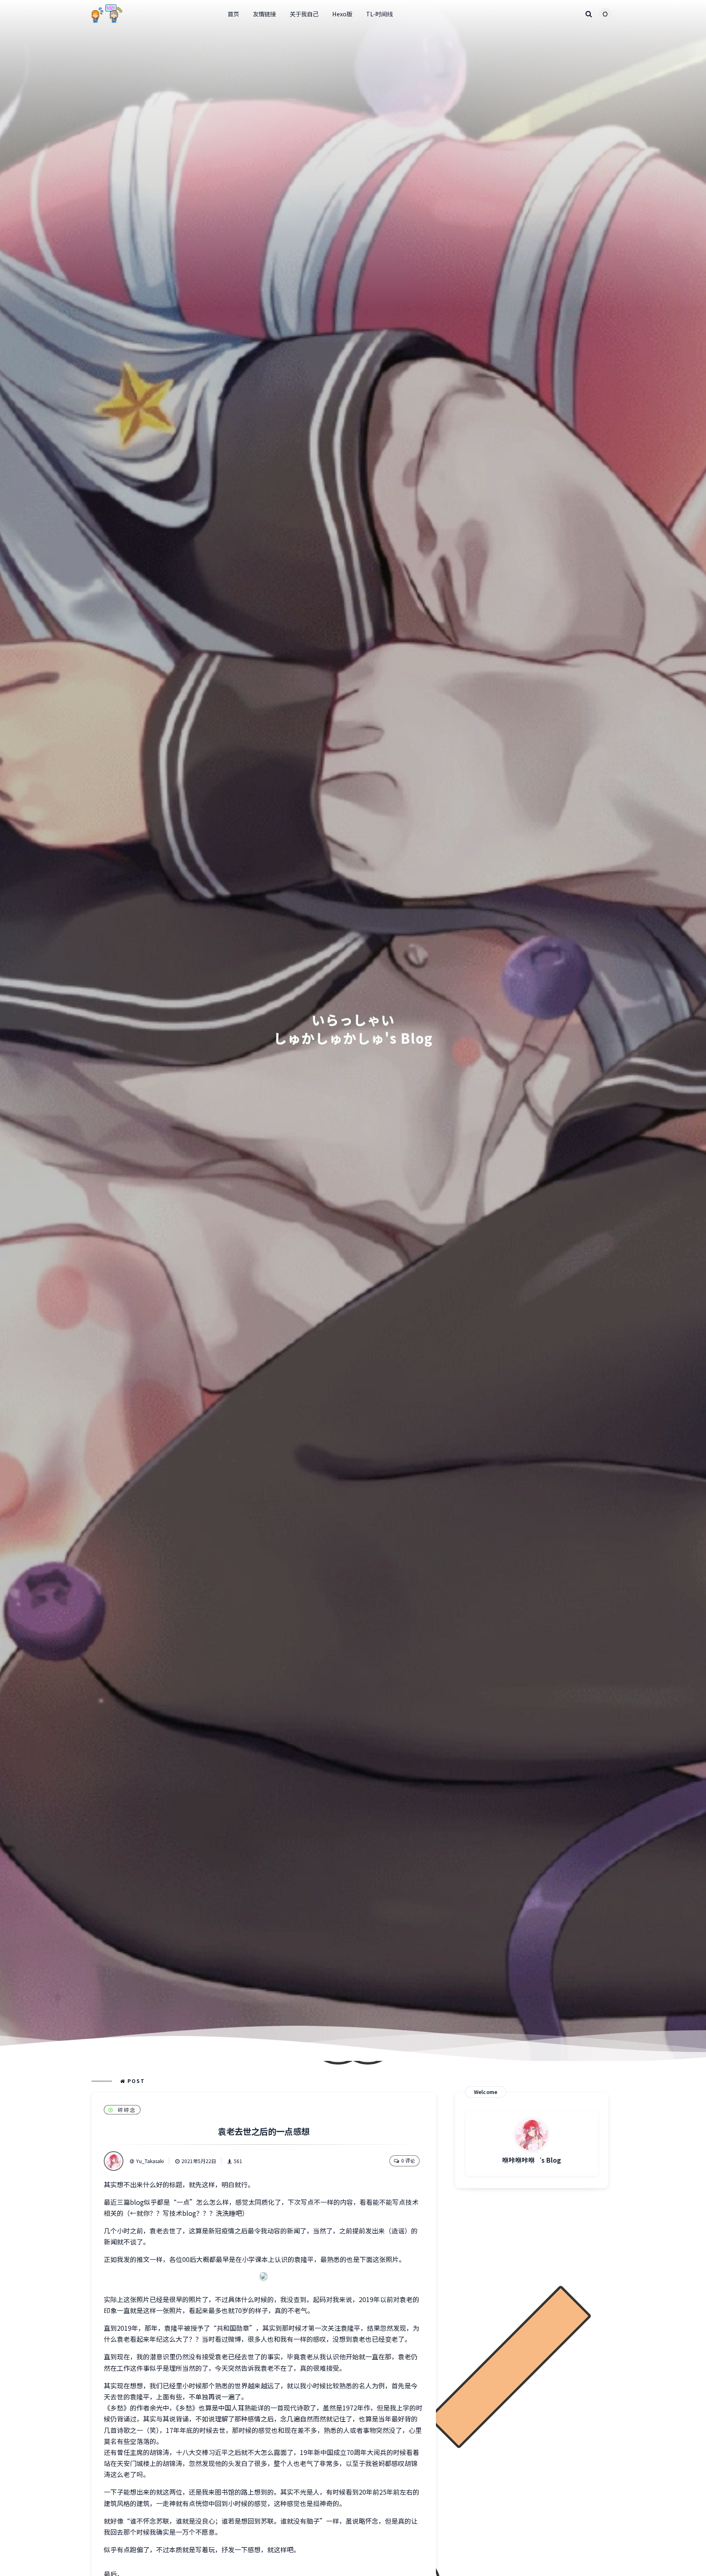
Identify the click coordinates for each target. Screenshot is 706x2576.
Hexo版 (342, 14)
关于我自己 (304, 14)
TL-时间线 (379, 14)
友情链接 (264, 14)
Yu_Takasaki (150, 2161)
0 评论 (408, 2160)
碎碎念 (127, 2110)
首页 (233, 14)
